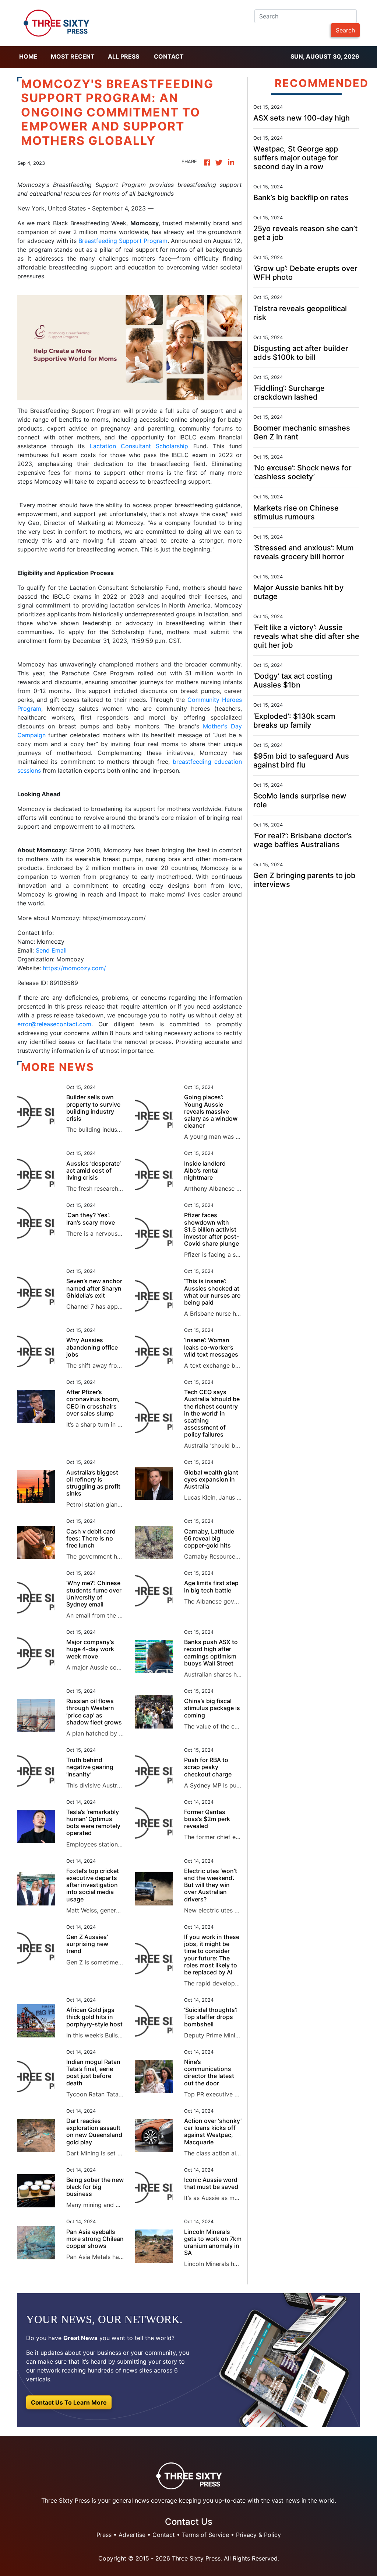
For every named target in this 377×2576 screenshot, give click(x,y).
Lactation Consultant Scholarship (139, 446)
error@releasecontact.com (54, 1024)
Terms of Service (205, 2535)
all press (124, 56)
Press (104, 2535)
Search (345, 30)
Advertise (132, 2535)
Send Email (51, 950)
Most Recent (73, 56)
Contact (169, 56)
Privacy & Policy (258, 2535)
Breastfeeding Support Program (122, 241)
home (28, 56)
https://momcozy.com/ (74, 968)
